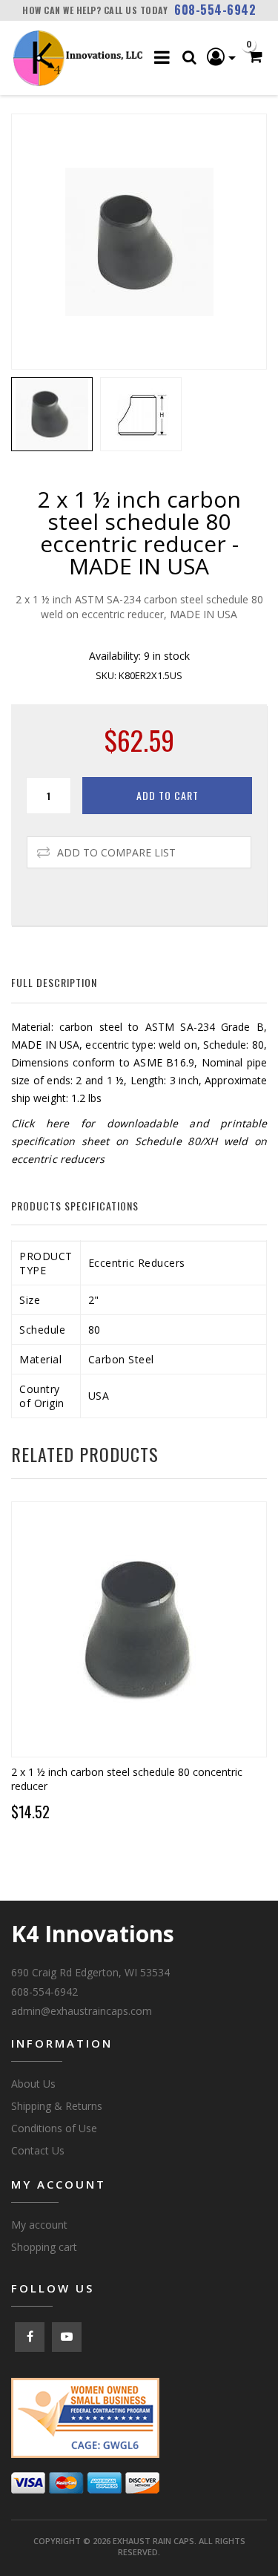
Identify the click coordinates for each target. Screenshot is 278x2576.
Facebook (30, 2337)
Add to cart (168, 795)
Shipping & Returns (57, 2106)
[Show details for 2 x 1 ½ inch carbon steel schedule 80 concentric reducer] (139, 1629)
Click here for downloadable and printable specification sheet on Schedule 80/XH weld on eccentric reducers (139, 1141)
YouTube (67, 2337)
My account (39, 2225)
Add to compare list (116, 852)
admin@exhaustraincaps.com (82, 2011)
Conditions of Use (54, 2128)
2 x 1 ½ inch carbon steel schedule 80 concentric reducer (127, 1779)
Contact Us (38, 2150)
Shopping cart (44, 2247)
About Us (33, 2084)
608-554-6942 (215, 10)
